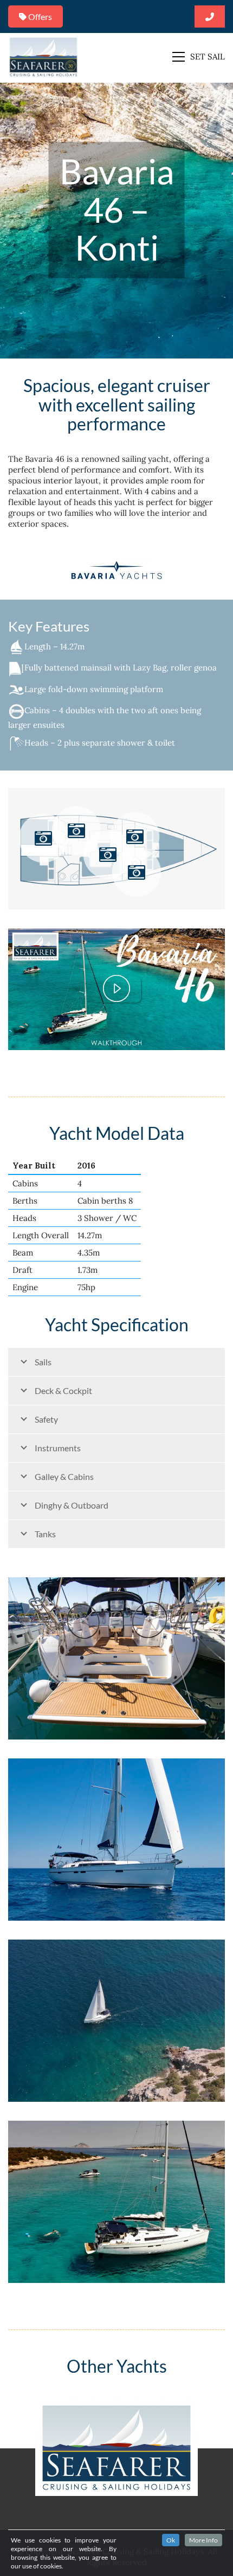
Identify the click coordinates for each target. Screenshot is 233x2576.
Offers (39, 16)
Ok (171, 2540)
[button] (199, 57)
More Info (203, 2540)
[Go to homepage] (43, 57)
